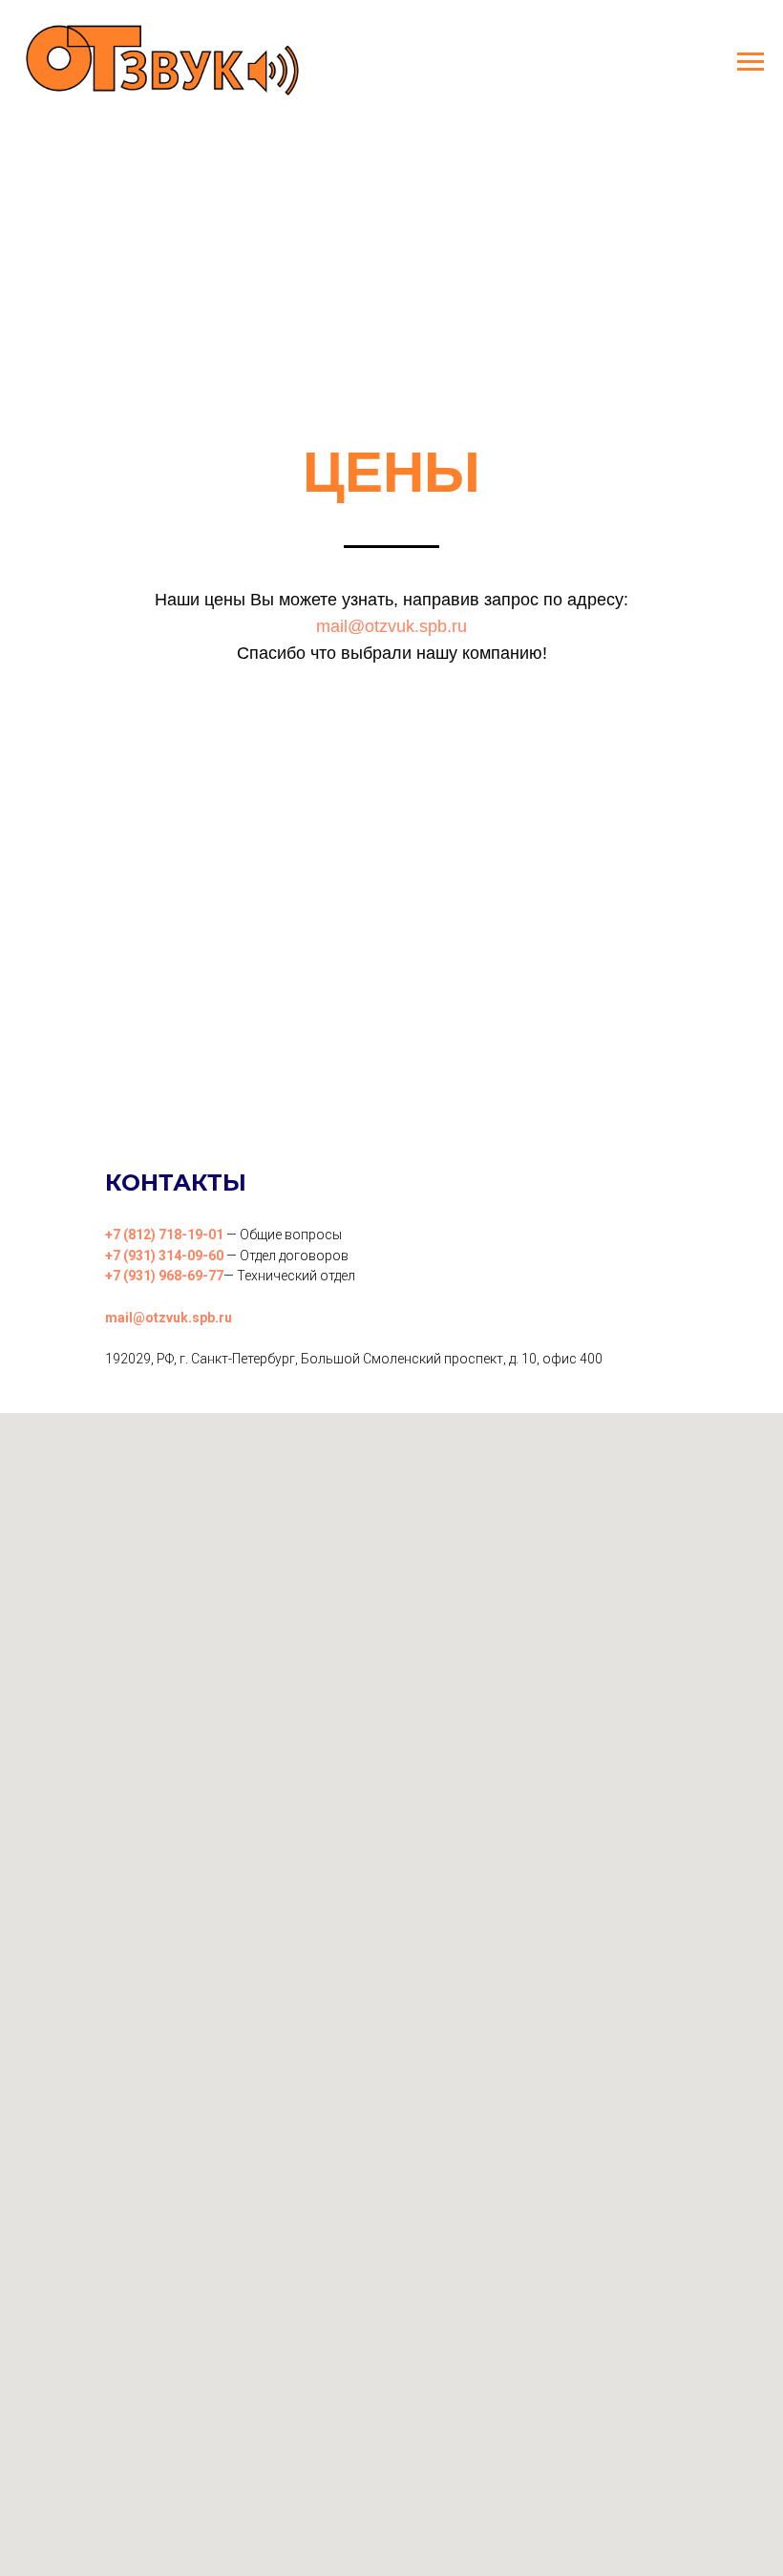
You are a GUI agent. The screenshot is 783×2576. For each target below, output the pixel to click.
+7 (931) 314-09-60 (164, 1256)
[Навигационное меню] (751, 62)
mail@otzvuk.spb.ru (391, 626)
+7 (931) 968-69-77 (164, 1276)
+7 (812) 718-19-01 (164, 1235)
